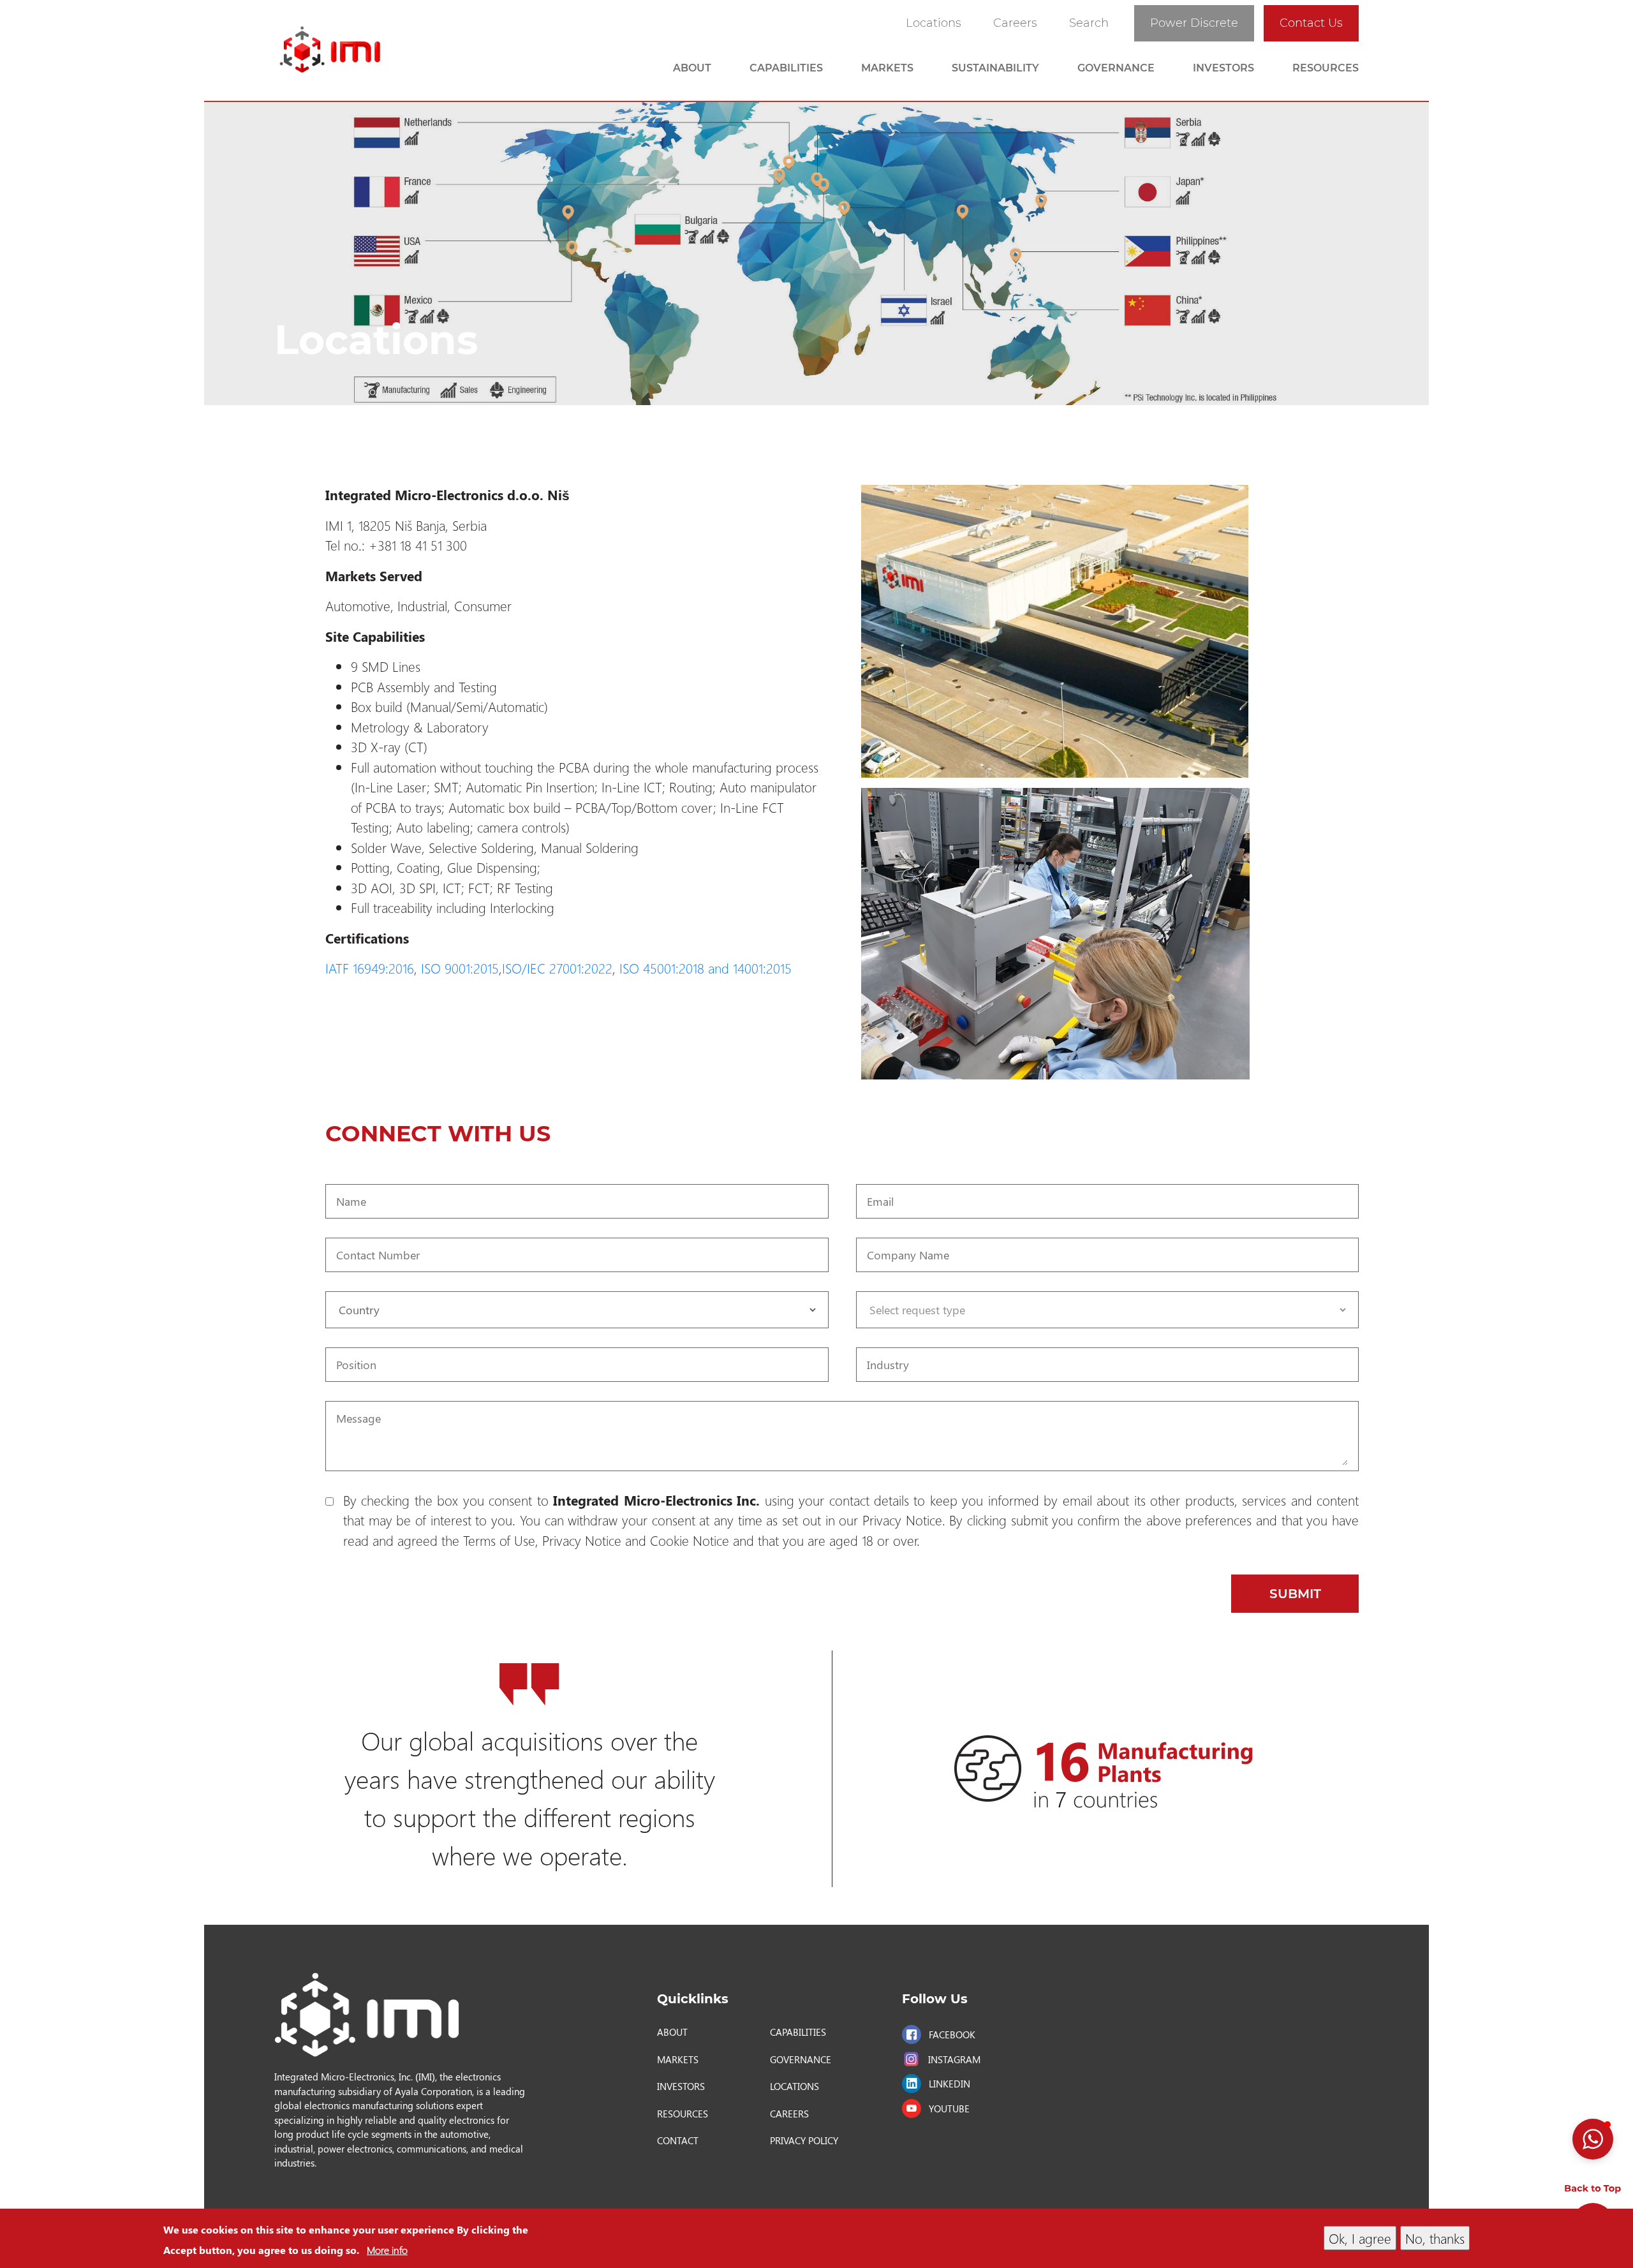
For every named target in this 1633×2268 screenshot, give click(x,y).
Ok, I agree (1360, 2238)
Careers (1015, 23)
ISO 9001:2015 (460, 968)
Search (1089, 23)
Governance (1116, 68)
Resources (1326, 68)
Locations (934, 23)
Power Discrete (1194, 23)
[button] (1593, 2139)
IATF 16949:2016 (370, 968)
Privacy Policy (804, 2140)
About (692, 68)
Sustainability (995, 68)
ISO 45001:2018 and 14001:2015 (707, 968)
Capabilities (786, 68)
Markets (887, 68)
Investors (1223, 68)
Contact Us (1311, 23)
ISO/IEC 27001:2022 (557, 968)
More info (387, 2250)
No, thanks (1435, 2238)
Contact (678, 2140)
